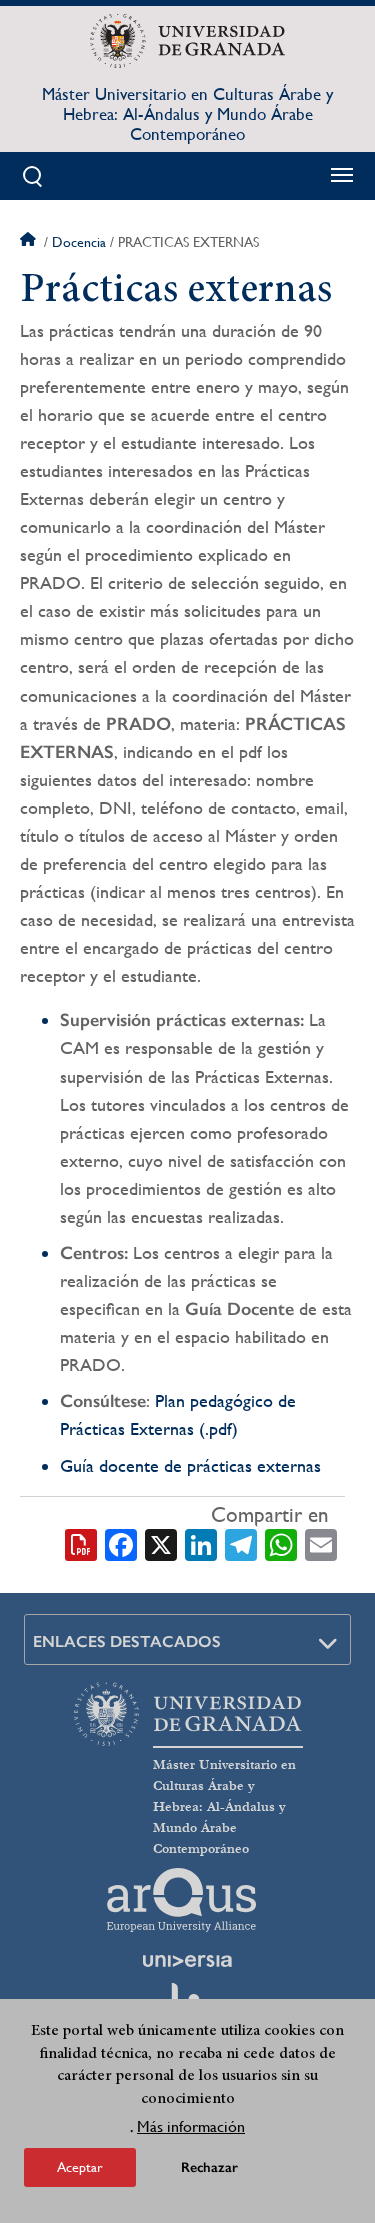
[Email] (321, 1543)
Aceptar (80, 2167)
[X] (161, 1543)
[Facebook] (121, 1543)
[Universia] (188, 1961)
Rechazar (209, 2167)
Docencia (79, 242)
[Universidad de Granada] (187, 41)
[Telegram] (241, 1543)
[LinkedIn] (201, 1543)
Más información (191, 2126)
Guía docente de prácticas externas (190, 1465)
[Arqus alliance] (182, 1900)
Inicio (30, 242)
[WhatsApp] (281, 1543)
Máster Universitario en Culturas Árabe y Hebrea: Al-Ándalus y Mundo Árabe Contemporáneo (187, 114)
